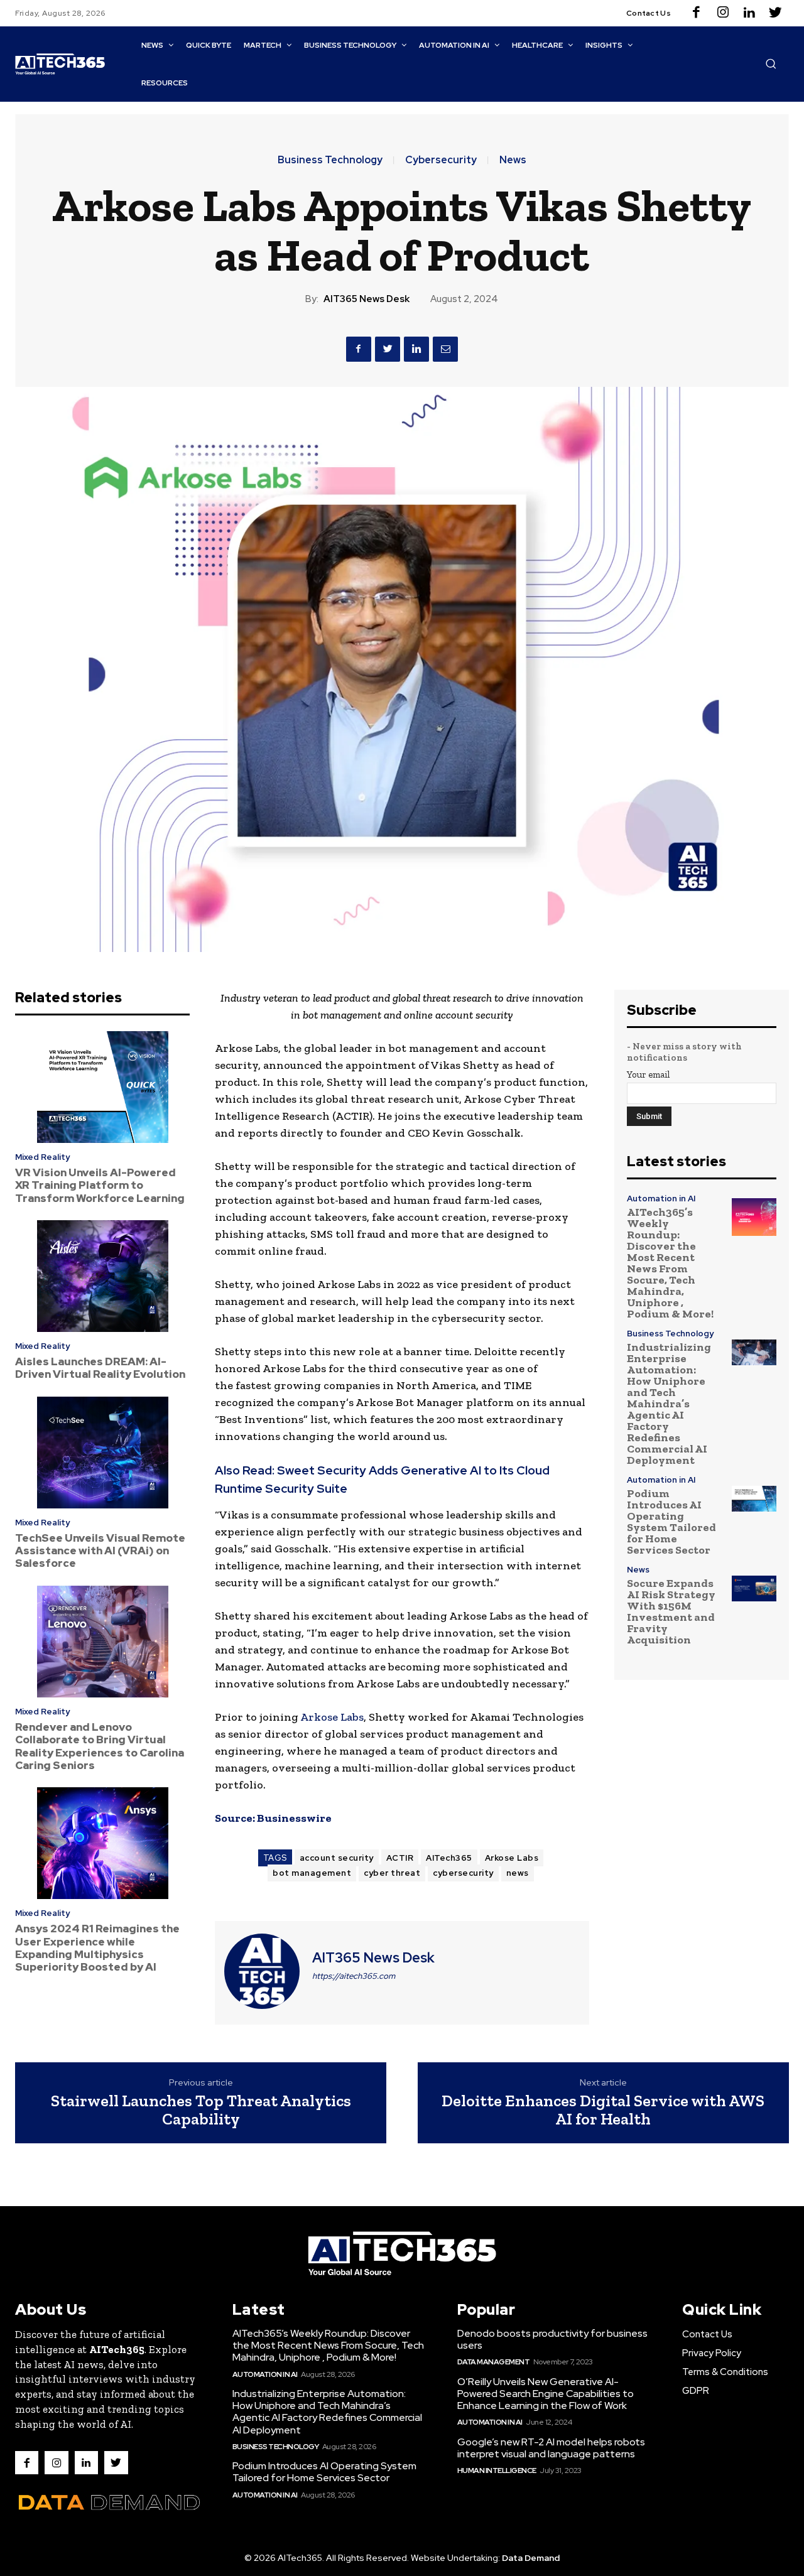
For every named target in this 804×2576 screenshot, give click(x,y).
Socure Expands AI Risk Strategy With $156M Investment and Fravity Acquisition (671, 1611)
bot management (312, 1873)
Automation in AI (661, 1199)
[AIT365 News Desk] (262, 1971)
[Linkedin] (749, 13)
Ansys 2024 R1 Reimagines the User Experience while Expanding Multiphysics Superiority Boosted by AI (97, 1948)
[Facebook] (697, 13)
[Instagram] (723, 13)
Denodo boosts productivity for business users (552, 2339)
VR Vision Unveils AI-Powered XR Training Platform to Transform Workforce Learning (100, 1185)
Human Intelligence (497, 2470)
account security (337, 1858)
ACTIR (400, 1858)
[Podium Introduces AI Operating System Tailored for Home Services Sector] (754, 1498)
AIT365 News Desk (367, 299)
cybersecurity (463, 1873)
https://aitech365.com (354, 1976)
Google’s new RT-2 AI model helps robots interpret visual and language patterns (551, 2448)
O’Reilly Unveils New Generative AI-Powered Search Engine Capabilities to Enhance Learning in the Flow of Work (546, 2394)
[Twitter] (776, 13)
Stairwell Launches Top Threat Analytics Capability (201, 2110)
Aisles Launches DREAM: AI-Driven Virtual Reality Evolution (100, 1368)
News (513, 160)
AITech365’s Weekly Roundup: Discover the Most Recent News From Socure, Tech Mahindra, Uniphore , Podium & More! (670, 1263)
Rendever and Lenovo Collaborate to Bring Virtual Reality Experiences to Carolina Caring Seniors (100, 1746)
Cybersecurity (441, 160)
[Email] (445, 349)
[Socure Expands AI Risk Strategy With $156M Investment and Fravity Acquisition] (754, 1588)
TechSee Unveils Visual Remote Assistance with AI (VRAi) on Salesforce (100, 1551)
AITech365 (449, 1858)
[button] (771, 63)
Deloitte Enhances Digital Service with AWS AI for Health (603, 2110)
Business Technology (330, 160)
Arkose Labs (332, 1717)
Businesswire (294, 1818)
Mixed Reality (42, 1157)
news (518, 1873)
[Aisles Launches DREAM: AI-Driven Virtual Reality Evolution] (102, 1276)
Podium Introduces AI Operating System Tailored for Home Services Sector (671, 1522)
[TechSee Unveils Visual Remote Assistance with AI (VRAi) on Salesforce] (102, 1453)
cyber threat (392, 1873)
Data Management (494, 2362)
